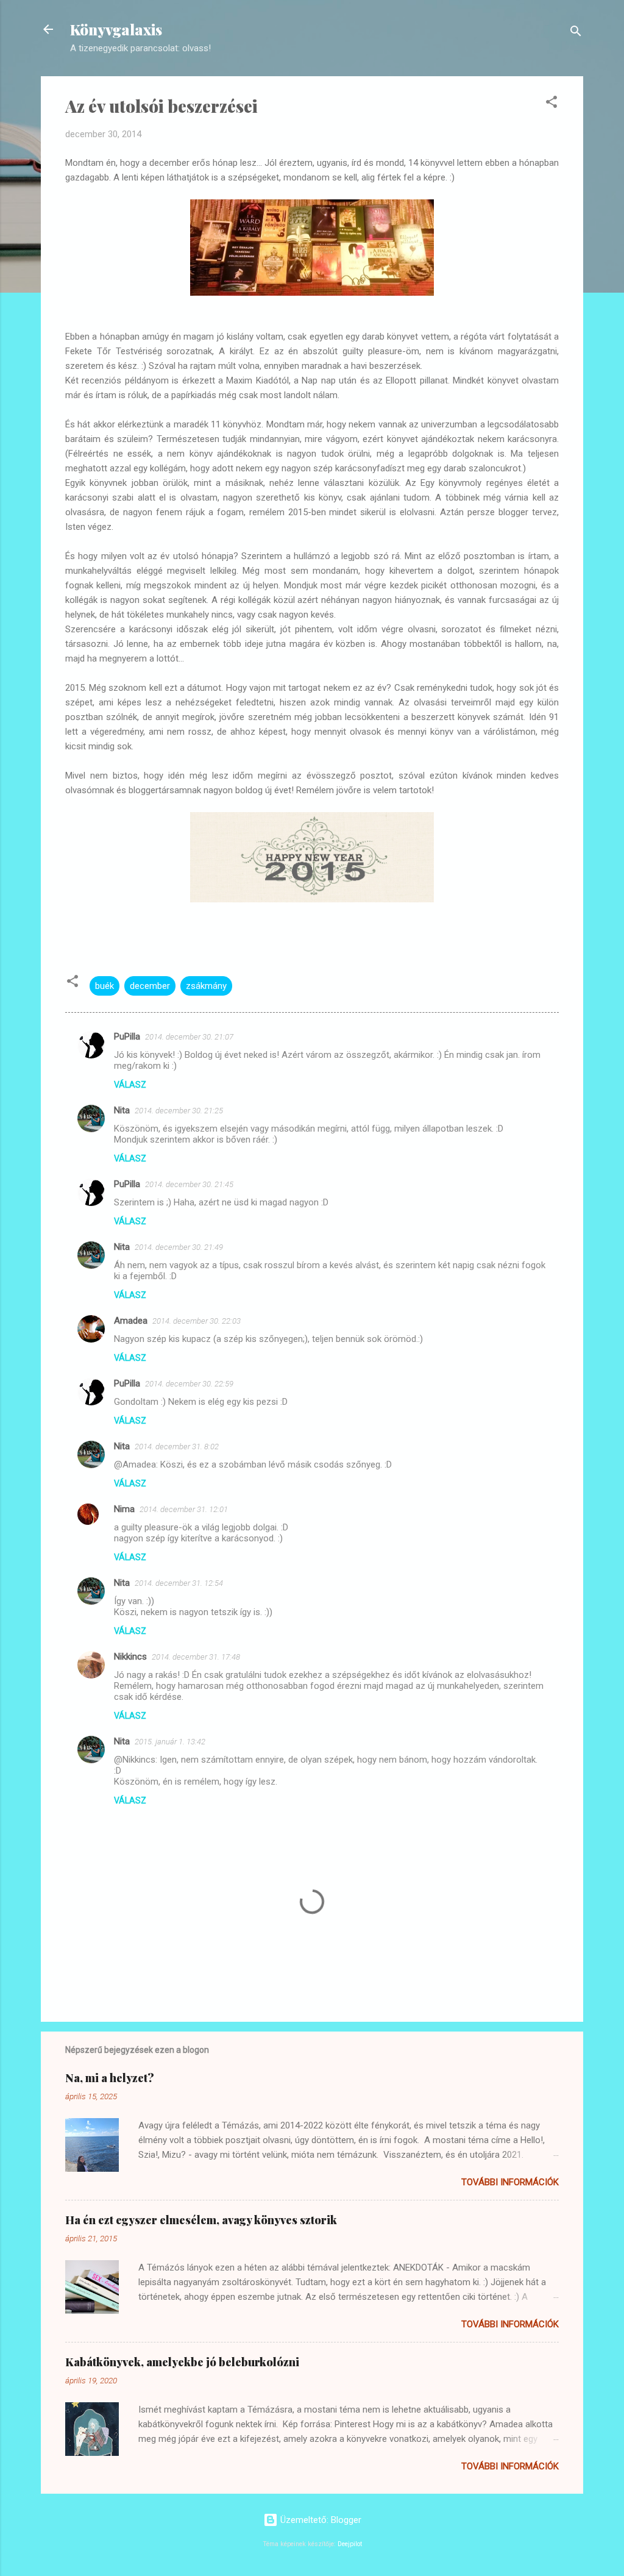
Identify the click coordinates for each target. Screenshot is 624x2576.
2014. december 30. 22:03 (197, 1321)
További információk (510, 2182)
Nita (122, 1110)
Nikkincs (130, 1657)
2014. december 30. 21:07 (189, 1037)
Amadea (131, 1321)
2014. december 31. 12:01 (184, 1509)
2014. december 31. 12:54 (179, 1583)
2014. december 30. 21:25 (179, 1111)
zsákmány (206, 986)
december (150, 986)
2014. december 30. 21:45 (189, 1184)
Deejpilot (350, 2544)
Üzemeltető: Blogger (320, 2520)
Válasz (130, 1085)
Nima (124, 1509)
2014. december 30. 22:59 (189, 1384)
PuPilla (127, 1036)
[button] (551, 104)
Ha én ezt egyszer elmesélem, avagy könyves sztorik (201, 2220)
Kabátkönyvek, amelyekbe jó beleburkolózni (182, 2362)
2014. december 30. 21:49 (179, 1247)
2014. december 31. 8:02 (177, 1447)
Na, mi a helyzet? (110, 2078)
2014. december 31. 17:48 (196, 1657)
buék (105, 986)
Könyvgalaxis (116, 29)
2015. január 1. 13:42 (170, 1742)
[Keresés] (576, 33)
